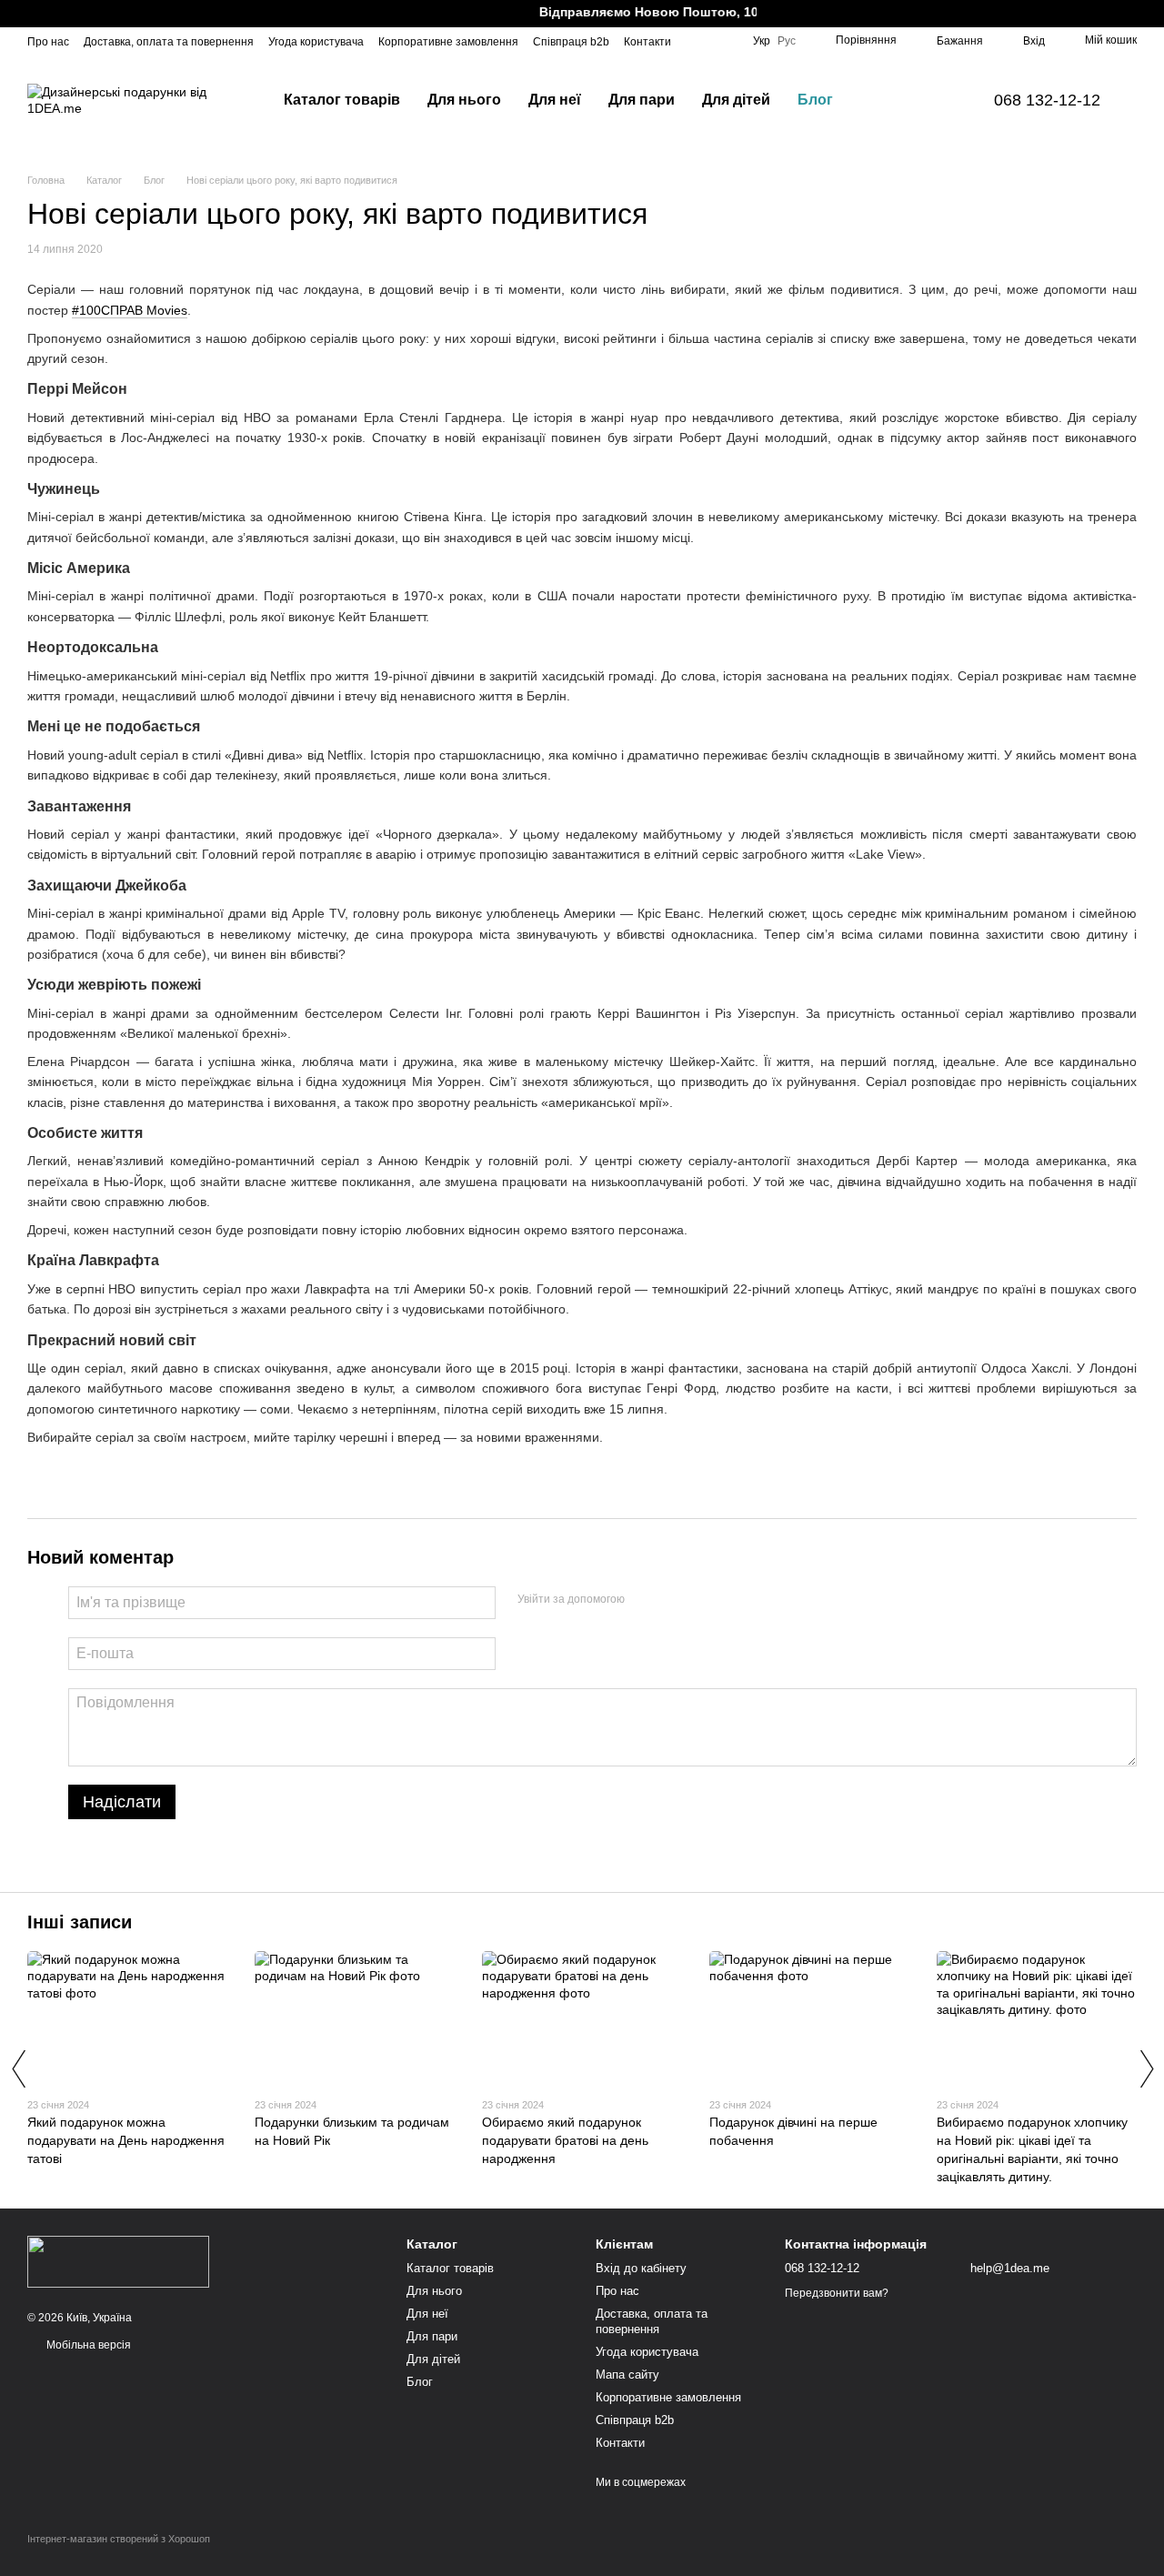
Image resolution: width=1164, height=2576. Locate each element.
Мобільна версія (87, 2345)
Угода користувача (316, 42)
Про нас (48, 42)
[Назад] (18, 2068)
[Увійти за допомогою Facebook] (645, 1600)
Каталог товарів (342, 100)
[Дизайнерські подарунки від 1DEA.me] (118, 2261)
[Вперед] (1146, 2068)
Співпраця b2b (571, 42)
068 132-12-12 (1047, 100)
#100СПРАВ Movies (130, 310)
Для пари (642, 100)
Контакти (647, 42)
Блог (815, 100)
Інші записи (80, 1922)
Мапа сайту (627, 2375)
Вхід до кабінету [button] (641, 2268)
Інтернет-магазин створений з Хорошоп (119, 2539)
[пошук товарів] (879, 100)
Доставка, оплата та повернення (169, 42)
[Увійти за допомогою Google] (674, 1600)
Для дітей (736, 100)
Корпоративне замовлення (448, 42)
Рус (787, 41)
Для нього (464, 100)
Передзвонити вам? (837, 2293)
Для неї (555, 100)
